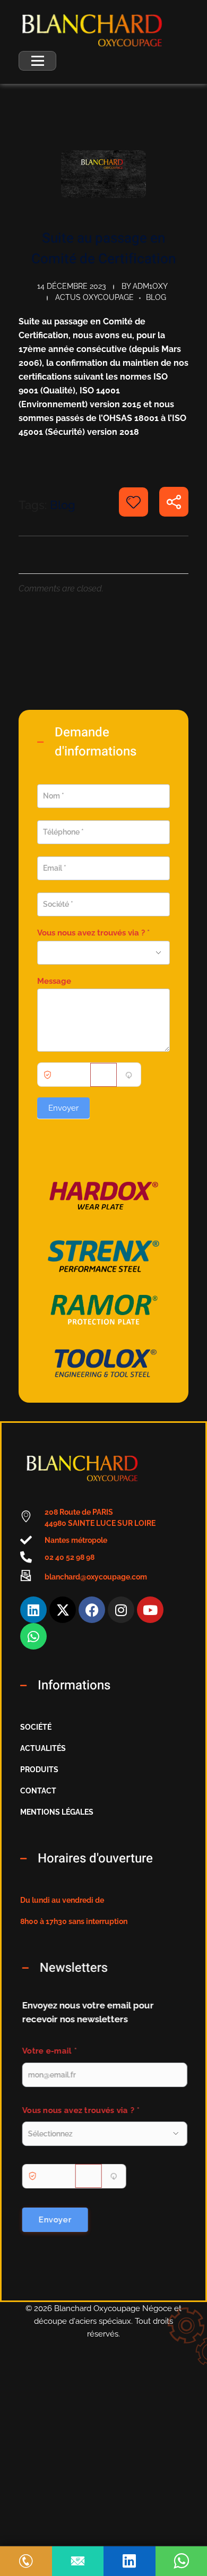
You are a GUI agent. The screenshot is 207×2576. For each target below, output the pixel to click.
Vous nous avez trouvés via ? (93, 933)
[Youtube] (150, 1610)
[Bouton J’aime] (133, 502)
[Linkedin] (33, 1610)
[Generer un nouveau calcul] (128, 1075)
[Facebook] (92, 1610)
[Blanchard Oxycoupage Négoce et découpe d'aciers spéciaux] (92, 30)
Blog (156, 297)
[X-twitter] (63, 1610)
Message (54, 981)
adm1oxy (150, 286)
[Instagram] (121, 1610)
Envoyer (63, 1108)
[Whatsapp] (33, 1636)
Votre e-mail (49, 2051)
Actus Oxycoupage (94, 297)
